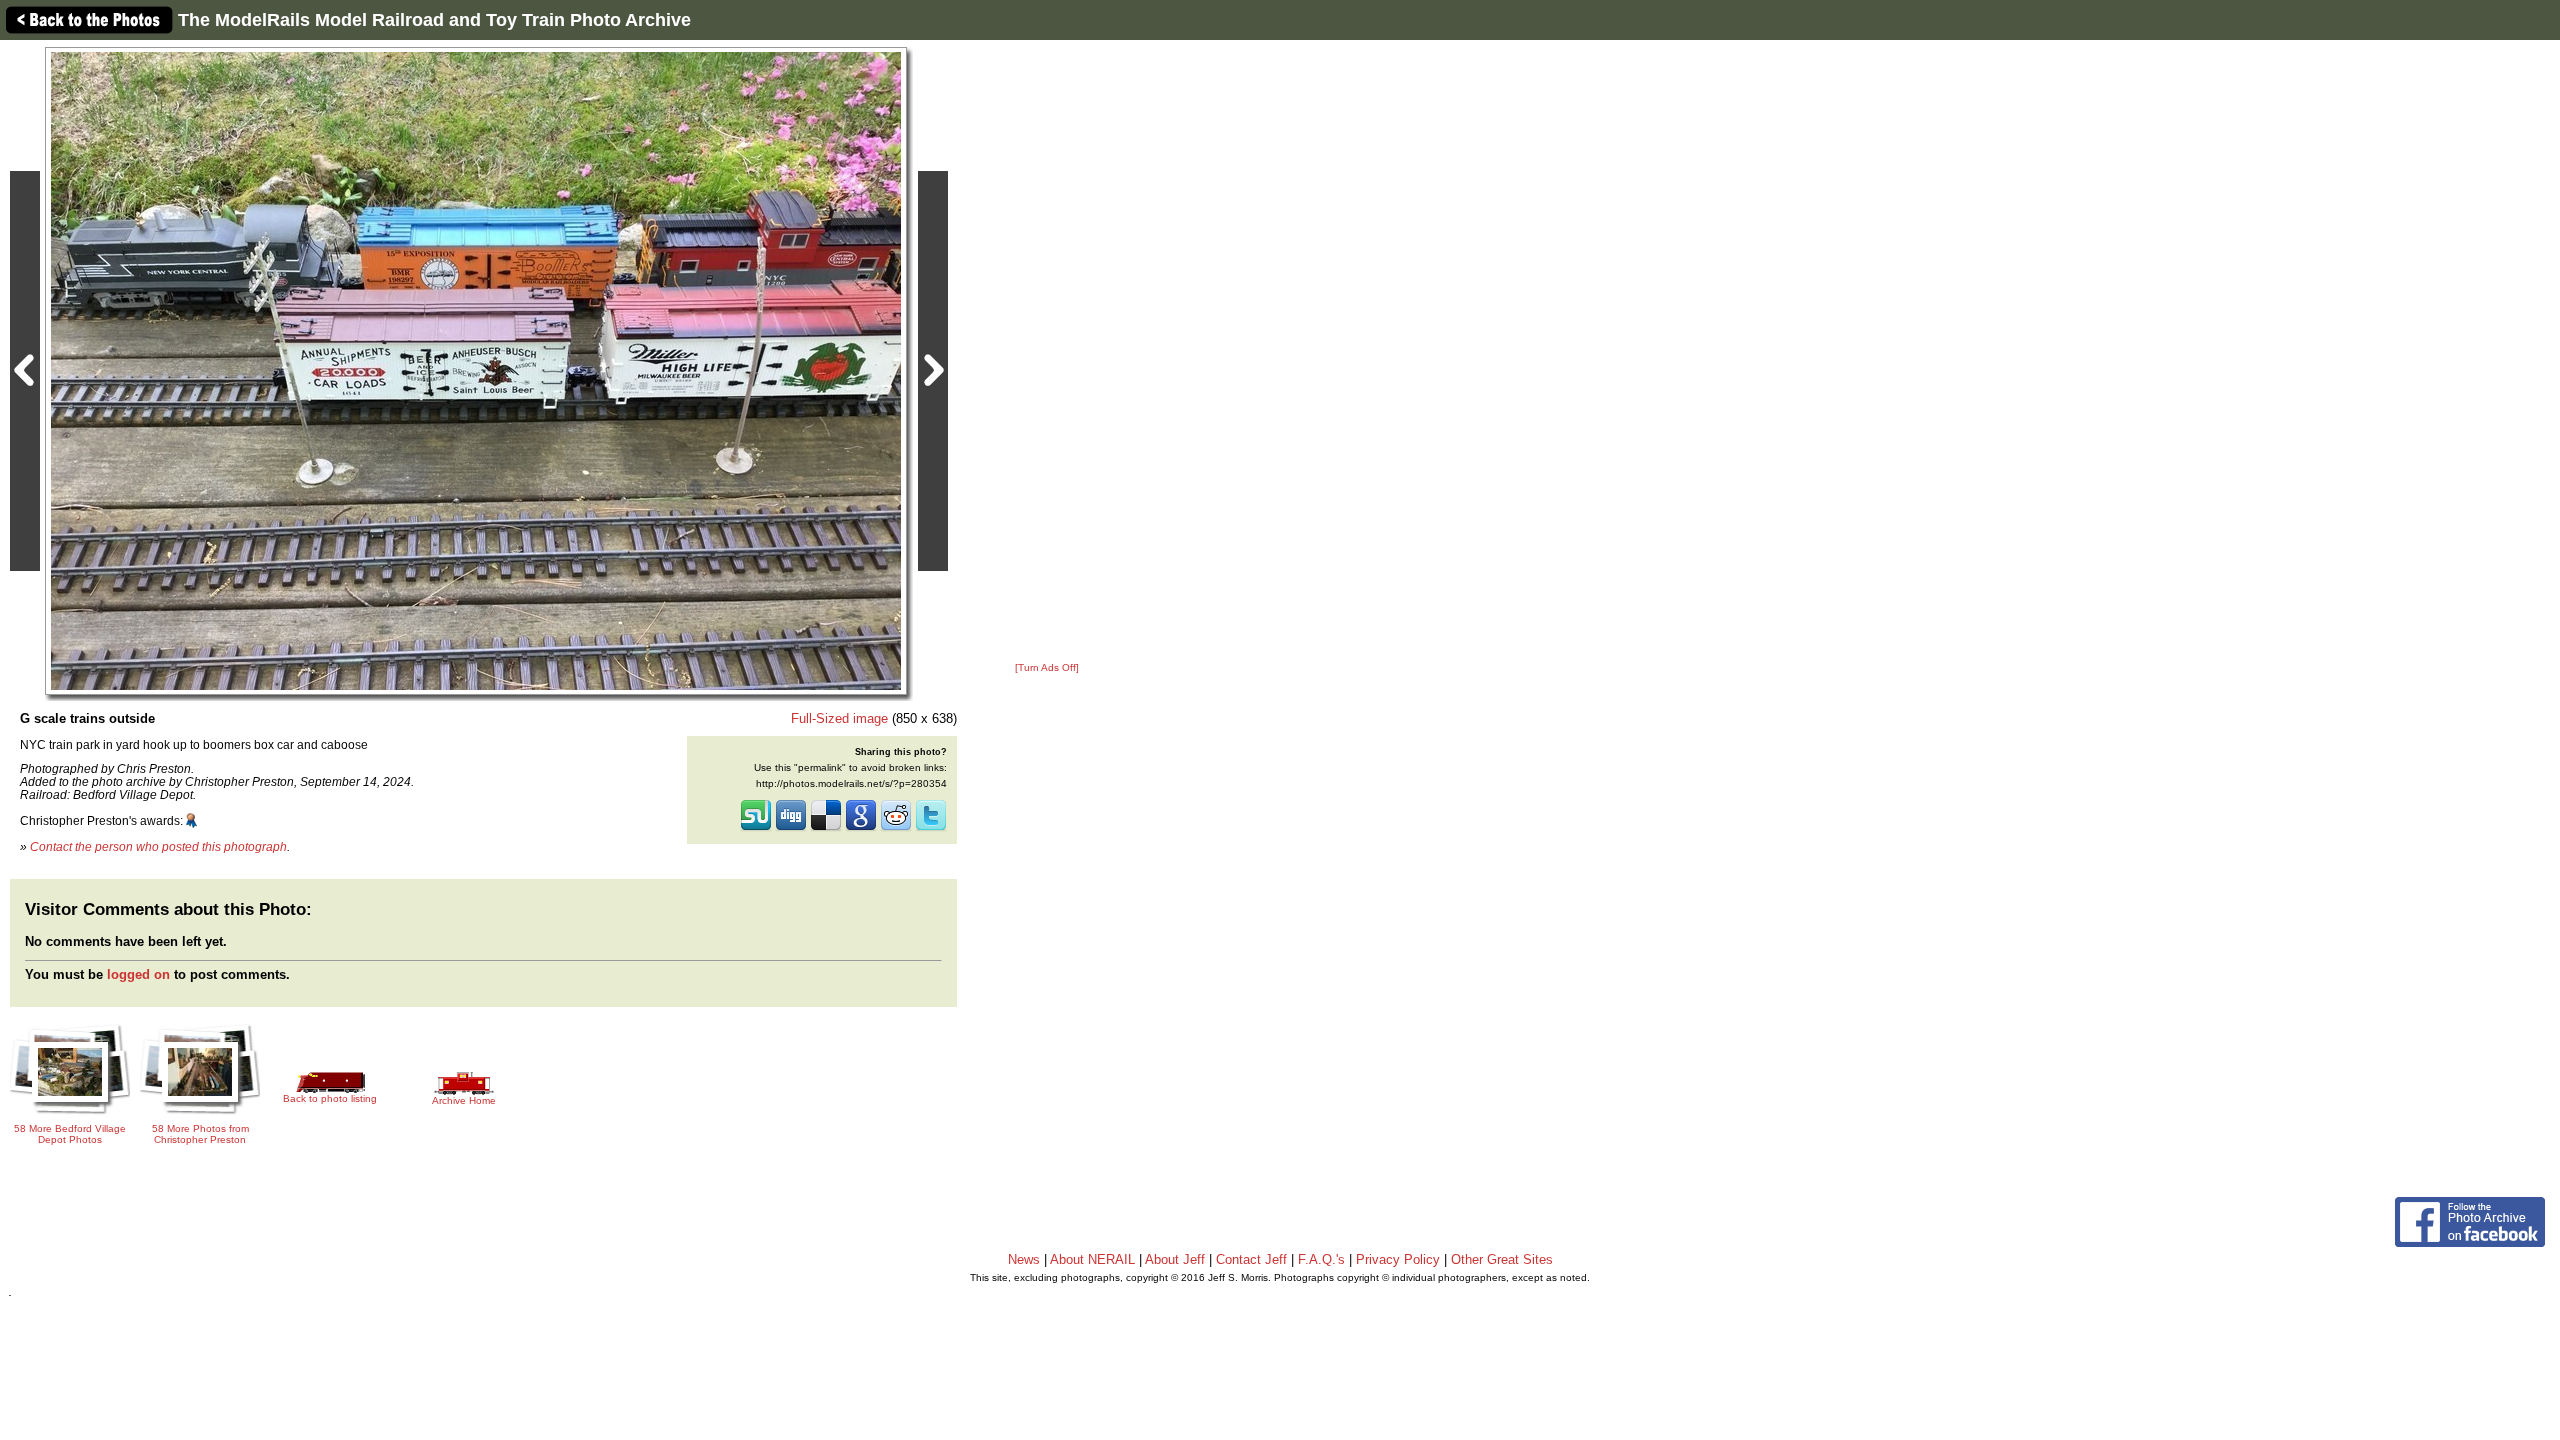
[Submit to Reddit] (896, 829)
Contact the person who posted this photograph (158, 846)
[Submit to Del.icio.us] (826, 829)
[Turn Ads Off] (1047, 667)
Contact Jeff (1251, 1259)
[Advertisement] (1047, 352)
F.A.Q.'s (1321, 1259)
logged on (138, 974)
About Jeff (1175, 1259)
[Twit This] (931, 829)
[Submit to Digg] (791, 829)
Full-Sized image (839, 718)
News (1024, 1259)
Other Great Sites (1502, 1259)
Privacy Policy (1398, 1259)
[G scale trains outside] (476, 370)
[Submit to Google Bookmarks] (861, 829)
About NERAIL (1092, 1259)
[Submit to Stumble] (756, 829)
